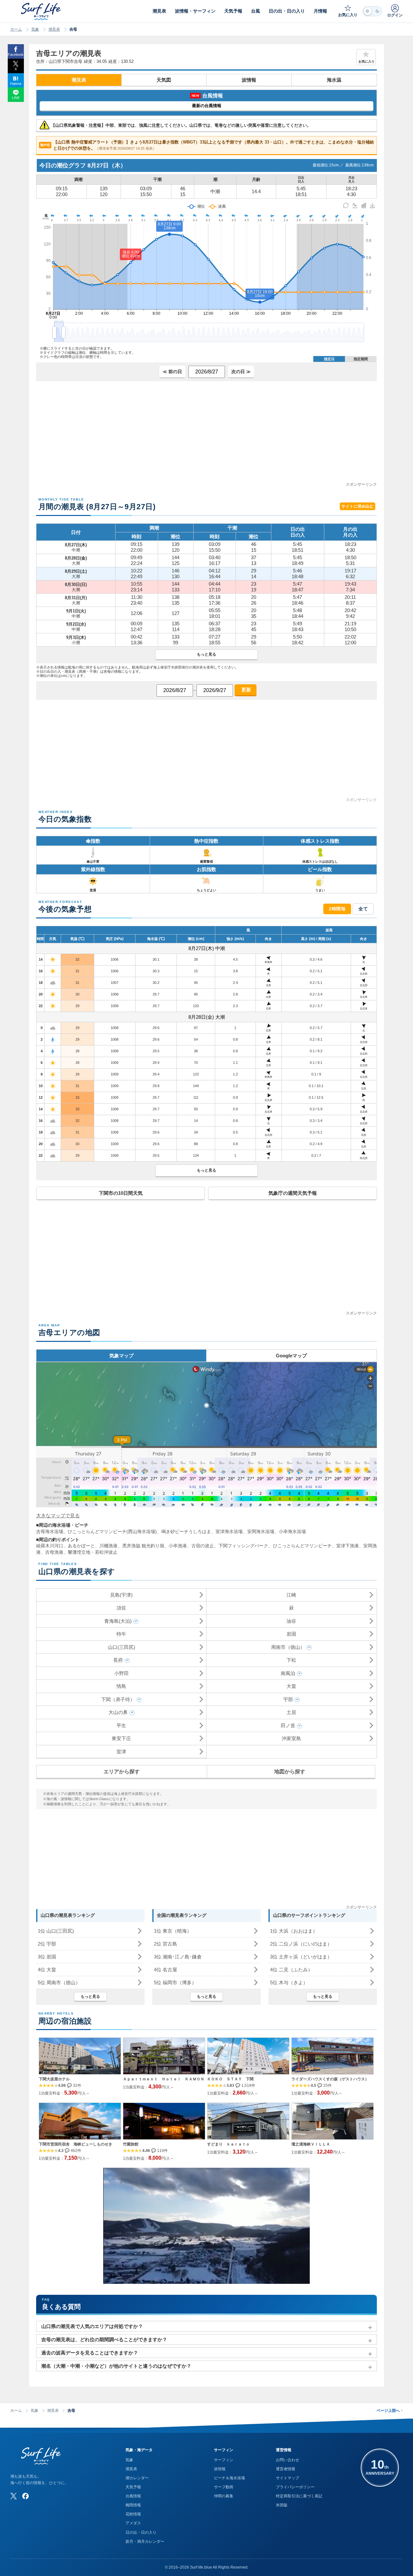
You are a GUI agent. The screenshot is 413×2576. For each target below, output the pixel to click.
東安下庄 (121, 1738)
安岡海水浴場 (261, 1531)
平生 (121, 1725)
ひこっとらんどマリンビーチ (302, 1546)
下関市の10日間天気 (121, 1193)
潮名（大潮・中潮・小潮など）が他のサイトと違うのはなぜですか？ (116, 2366)
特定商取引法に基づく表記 (299, 2496)
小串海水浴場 (292, 1531)
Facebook (16, 54)
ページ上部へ (390, 2411)
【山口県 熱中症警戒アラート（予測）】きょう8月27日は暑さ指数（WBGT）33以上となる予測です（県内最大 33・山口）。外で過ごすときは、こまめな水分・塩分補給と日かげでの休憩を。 (207, 145)
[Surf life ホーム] (42, 11)
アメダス (133, 2523)
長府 (118, 1660)
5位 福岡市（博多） (175, 1982)
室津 (121, 1752)
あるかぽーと (81, 1546)
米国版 (282, 2505)
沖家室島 (291, 1738)
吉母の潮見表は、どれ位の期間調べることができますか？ (104, 2339)
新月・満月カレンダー (145, 2541)
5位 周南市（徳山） (59, 1982)
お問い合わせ (287, 2460)
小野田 (121, 1673)
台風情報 (133, 2496)
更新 (246, 690)
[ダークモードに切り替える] (372, 11)
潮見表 (54, 29)
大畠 (291, 1686)
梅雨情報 (133, 2505)
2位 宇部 (47, 1944)
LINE (16, 98)
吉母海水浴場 (50, 1531)
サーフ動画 (224, 2487)
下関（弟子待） (118, 1699)
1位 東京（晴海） (173, 1931)
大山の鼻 (118, 1712)
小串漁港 (178, 1546)
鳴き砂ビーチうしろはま (186, 1531)
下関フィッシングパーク (243, 1546)
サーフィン (224, 2460)
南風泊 (288, 1673)
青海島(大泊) (118, 1621)
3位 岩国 (47, 1957)
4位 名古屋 (166, 1970)
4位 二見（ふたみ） (291, 1970)
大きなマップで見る (58, 1516)
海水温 (334, 80)
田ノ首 (288, 1725)
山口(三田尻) (121, 1647)
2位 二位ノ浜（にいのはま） (301, 1944)
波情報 (249, 80)
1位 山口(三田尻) (56, 1931)
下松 (291, 1660)
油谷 (291, 1621)
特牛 (121, 1634)
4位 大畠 (47, 1970)
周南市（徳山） (288, 1647)
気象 (35, 29)
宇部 (288, 1699)
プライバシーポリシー (295, 2487)
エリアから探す (122, 1772)
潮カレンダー (137, 2478)
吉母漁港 (54, 1552)
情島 (121, 1686)
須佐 (121, 1608)
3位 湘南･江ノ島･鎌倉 (178, 1957)
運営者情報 (286, 2469)
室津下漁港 (348, 1546)
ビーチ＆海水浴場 (229, 2478)
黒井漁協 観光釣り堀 (143, 1546)
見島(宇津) (121, 1595)
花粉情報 (133, 2514)
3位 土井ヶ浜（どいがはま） (301, 1957)
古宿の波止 (203, 1546)
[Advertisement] (206, 436)
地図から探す (290, 1772)
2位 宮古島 (166, 1944)
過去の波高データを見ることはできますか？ (90, 2353)
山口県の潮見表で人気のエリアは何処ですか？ (92, 2326)
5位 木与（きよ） (289, 1982)
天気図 (164, 80)
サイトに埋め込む (358, 506)
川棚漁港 (108, 1546)
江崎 (291, 1595)
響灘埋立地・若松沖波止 (93, 1552)
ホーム (16, 29)
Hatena (16, 84)
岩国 (291, 1634)
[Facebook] (25, 2496)
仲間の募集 (224, 2496)
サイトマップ (287, 2478)
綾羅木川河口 (50, 1546)
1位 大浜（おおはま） (294, 1931)
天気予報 (133, 2487)
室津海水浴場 (229, 1531)
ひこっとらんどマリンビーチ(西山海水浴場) (112, 1531)
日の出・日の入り (141, 2532)
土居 (291, 1712)
